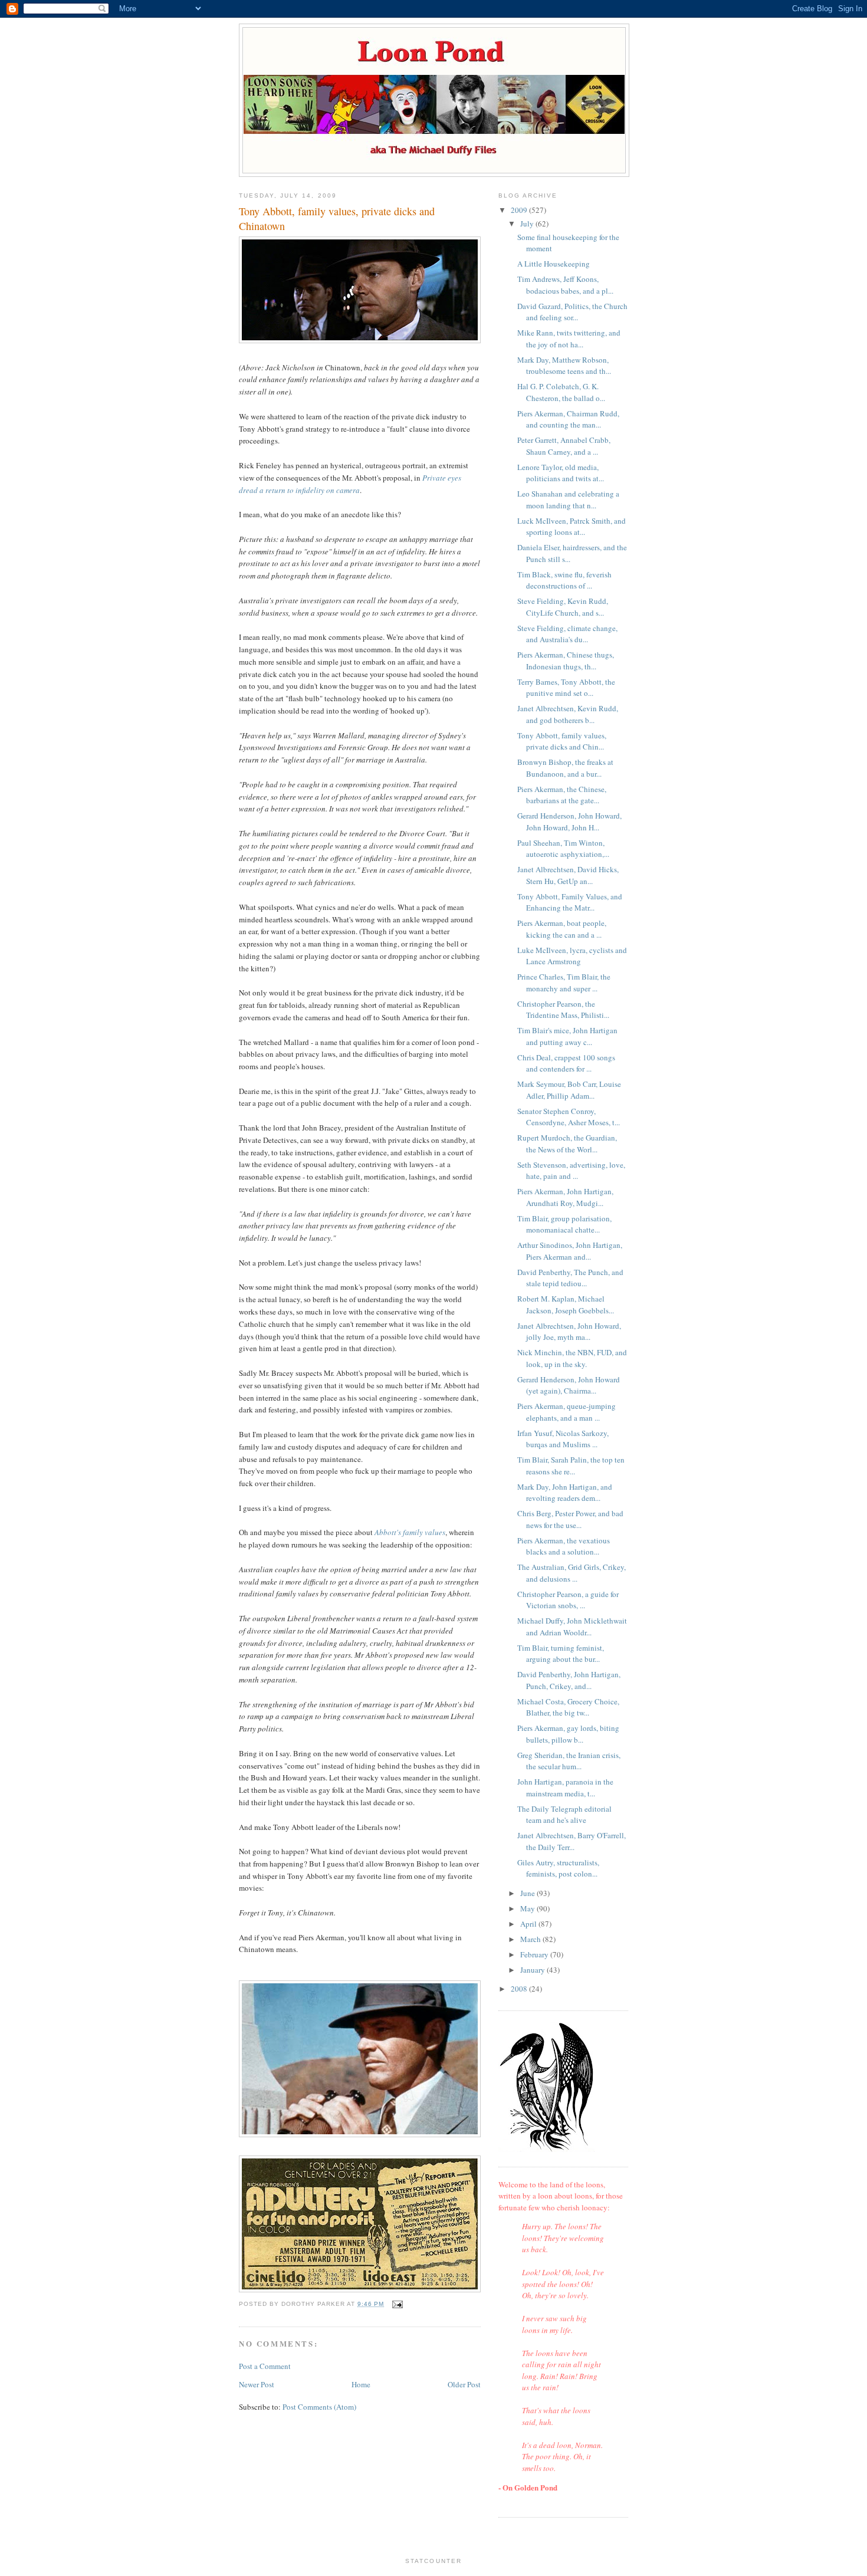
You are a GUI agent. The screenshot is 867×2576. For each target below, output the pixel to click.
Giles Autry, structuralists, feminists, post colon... (558, 1868)
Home (361, 2384)
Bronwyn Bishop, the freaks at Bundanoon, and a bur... (565, 768)
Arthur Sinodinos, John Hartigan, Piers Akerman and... (570, 1251)
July (528, 224)
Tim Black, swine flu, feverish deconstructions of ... (564, 580)
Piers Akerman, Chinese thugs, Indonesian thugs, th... (566, 661)
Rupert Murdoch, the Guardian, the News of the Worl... (567, 1144)
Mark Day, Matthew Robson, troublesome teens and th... (564, 366)
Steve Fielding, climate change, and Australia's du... (567, 634)
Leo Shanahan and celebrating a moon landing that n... (568, 500)
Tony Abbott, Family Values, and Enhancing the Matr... (570, 902)
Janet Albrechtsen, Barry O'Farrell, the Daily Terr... (572, 1841)
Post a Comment (265, 2366)
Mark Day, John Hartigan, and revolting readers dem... (565, 1493)
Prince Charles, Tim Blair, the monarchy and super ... (564, 983)
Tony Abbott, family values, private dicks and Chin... (562, 741)
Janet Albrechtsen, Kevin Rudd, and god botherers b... (568, 714)
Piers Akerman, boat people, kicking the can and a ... (562, 929)
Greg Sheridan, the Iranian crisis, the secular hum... (569, 1761)
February (535, 1954)
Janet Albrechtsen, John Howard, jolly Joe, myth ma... (569, 1332)
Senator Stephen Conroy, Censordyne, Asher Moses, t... (569, 1117)
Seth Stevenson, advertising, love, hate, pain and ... (571, 1171)
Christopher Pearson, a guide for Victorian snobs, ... (568, 1600)
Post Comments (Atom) (319, 2407)
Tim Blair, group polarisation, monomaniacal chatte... (564, 1224)
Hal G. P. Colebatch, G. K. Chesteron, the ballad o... (561, 392)
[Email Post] (397, 2304)
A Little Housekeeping (554, 264)
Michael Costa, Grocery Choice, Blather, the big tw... (568, 1707)
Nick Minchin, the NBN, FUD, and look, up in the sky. (572, 1358)
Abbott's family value (408, 1532)
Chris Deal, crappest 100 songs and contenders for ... (566, 1063)
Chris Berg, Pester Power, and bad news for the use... (570, 1519)
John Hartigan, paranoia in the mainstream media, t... (565, 1788)
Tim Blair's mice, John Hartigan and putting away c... (567, 1036)
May (528, 1908)
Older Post (464, 2384)
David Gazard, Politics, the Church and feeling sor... (572, 312)
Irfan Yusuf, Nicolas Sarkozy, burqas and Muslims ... (563, 1439)
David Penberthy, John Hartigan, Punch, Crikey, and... (569, 1680)
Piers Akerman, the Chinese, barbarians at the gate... (562, 795)
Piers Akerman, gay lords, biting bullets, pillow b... (568, 1734)
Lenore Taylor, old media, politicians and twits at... (561, 473)
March (531, 1939)
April (529, 1924)
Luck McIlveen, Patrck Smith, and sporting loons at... (572, 527)
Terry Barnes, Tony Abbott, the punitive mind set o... (566, 688)
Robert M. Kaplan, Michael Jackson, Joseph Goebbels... (566, 1305)
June (528, 1893)
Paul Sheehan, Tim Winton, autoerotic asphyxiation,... (563, 849)
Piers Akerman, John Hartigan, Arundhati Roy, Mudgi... (565, 1197)
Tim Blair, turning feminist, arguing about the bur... (561, 1654)
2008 (520, 1989)
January (533, 1970)
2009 (520, 210)
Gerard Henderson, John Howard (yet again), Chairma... (569, 1385)
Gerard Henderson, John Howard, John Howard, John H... (569, 822)
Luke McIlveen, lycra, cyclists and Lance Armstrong (572, 956)
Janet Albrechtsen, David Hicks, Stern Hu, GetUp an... (568, 875)
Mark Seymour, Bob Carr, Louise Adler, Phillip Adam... (569, 1090)
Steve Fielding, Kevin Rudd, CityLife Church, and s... (563, 607)
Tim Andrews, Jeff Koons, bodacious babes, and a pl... (565, 285)
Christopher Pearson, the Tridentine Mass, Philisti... (563, 1010)
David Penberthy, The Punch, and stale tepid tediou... (570, 1278)
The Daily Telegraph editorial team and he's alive (564, 1815)
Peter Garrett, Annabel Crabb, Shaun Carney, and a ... (564, 446)
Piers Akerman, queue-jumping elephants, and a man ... (566, 1412)
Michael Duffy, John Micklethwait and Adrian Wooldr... (572, 1627)
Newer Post (257, 2384)
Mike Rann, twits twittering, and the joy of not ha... (569, 339)
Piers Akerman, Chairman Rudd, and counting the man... (568, 419)
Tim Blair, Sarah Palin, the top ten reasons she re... (571, 1466)
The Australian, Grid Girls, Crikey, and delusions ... (572, 1573)
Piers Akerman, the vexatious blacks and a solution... (564, 1546)
